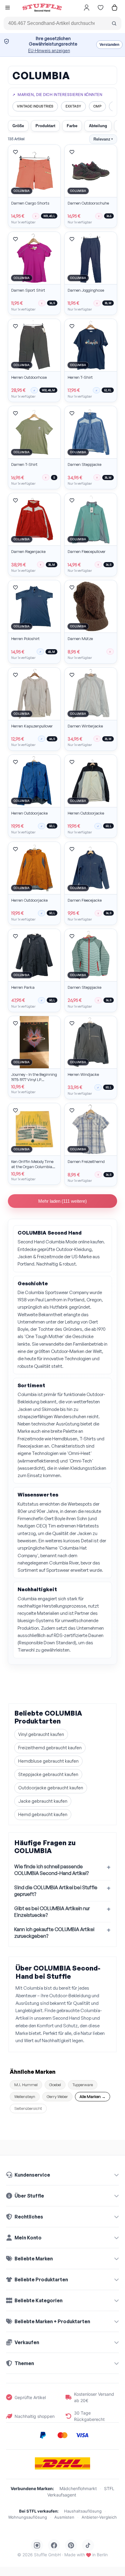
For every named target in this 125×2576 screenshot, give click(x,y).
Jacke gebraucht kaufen (43, 1801)
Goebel (55, 2085)
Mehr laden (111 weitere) (62, 1201)
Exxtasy (73, 106)
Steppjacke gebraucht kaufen (48, 1774)
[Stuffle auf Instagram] (37, 2545)
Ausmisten (64, 2517)
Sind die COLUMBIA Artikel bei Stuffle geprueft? (56, 1891)
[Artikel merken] (15, 152)
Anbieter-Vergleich (99, 2517)
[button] (8, 8)
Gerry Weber (57, 2096)
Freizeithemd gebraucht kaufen (50, 1748)
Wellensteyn (25, 2096)
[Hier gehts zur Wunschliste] (100, 8)
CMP (98, 106)
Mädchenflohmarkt (78, 2488)
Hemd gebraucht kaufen (43, 1814)
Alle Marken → (93, 2096)
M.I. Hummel (26, 2085)
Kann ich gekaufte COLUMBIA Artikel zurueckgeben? (54, 1933)
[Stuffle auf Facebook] (54, 2545)
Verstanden (109, 45)
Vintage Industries (35, 106)
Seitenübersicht (28, 2108)
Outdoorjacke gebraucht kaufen (51, 1788)
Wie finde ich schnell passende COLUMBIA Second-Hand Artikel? (51, 1870)
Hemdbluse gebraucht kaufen (48, 1761)
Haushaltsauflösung (83, 2511)
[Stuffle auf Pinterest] (71, 2545)
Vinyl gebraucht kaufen (41, 1734)
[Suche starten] (114, 23)
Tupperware (83, 2085)
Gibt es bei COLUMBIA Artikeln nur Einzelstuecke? (52, 1912)
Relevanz (103, 139)
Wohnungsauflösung (28, 2517)
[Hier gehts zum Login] (86, 8)
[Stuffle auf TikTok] (88, 2545)
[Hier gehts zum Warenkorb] (114, 8)
